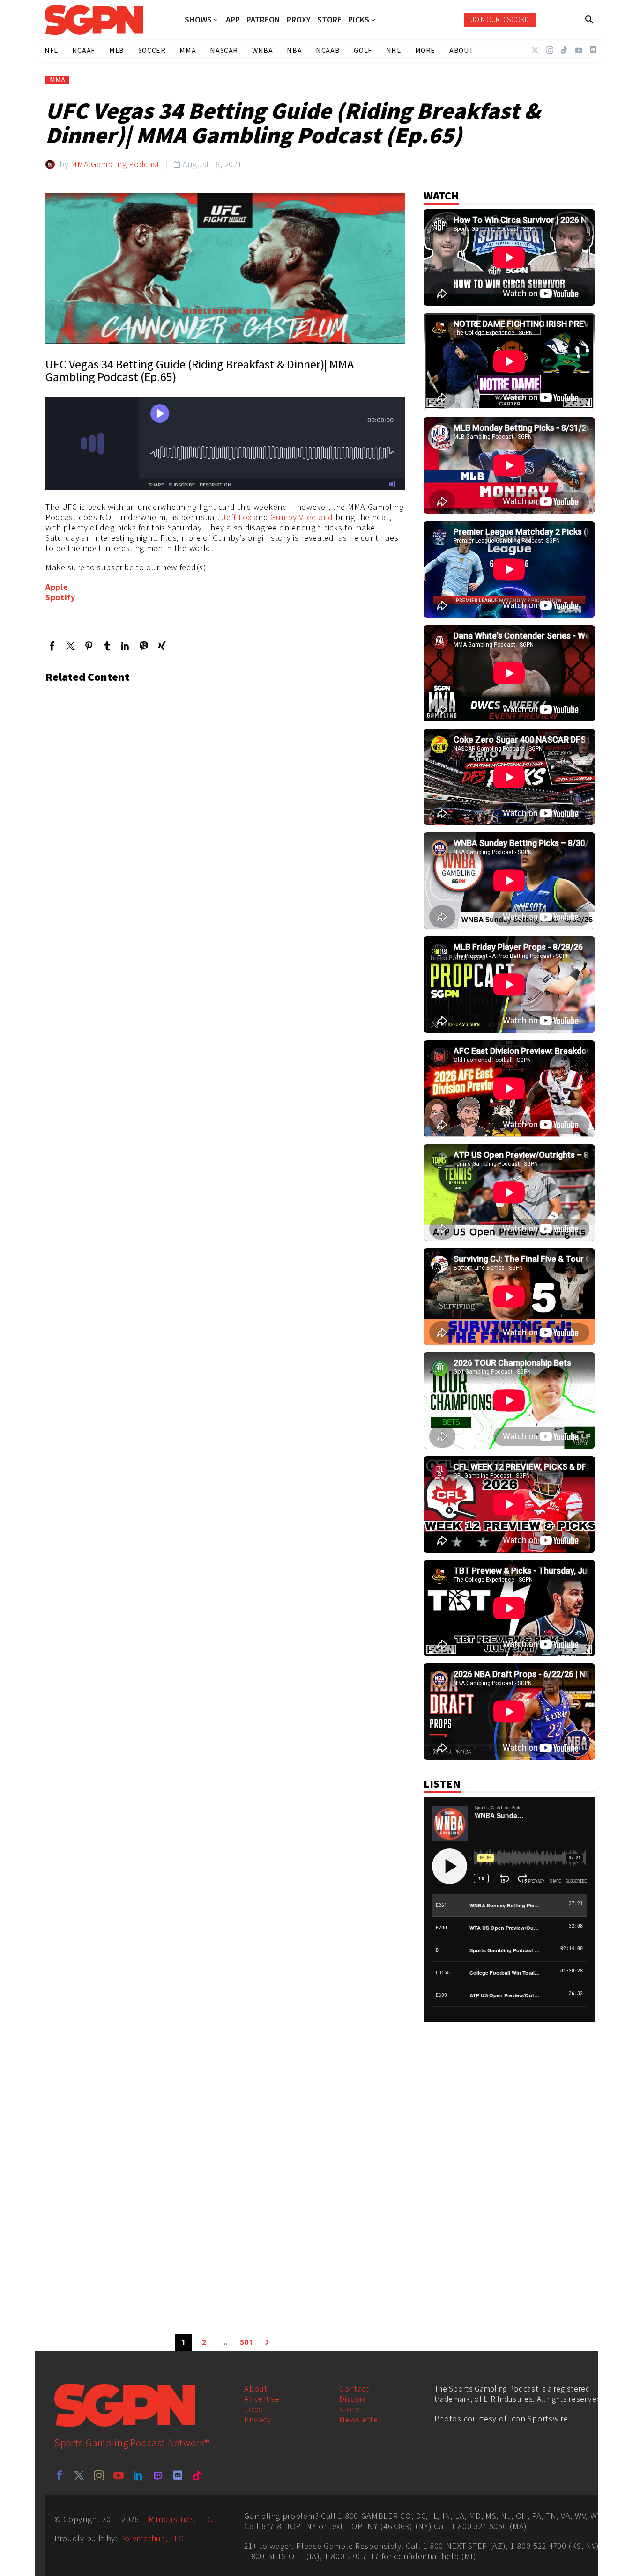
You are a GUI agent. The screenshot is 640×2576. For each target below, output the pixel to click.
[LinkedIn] (125, 646)
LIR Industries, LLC (177, 2519)
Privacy (257, 2419)
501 (246, 2342)
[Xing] (162, 646)
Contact (354, 2388)
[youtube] (119, 2475)
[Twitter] (535, 50)
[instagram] (99, 2475)
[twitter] (79, 2475)
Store (350, 2409)
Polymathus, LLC (152, 2538)
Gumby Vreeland (302, 517)
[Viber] (144, 646)
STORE (329, 20)
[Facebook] (52, 646)
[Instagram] (550, 50)
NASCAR (224, 50)
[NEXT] (267, 2342)
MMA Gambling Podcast (115, 164)
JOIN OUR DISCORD (500, 19)
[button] (590, 20)
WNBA (262, 50)
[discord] (178, 2475)
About (256, 2388)
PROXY (299, 20)
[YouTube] (579, 50)
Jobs (253, 2409)
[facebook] (60, 2475)
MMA (57, 80)
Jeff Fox (237, 517)
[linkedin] (138, 2475)
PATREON (263, 20)
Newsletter (360, 2419)
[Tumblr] (107, 646)
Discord (353, 2399)
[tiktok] (197, 2475)
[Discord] (593, 50)
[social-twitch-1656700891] (158, 2475)
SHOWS (198, 20)
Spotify (60, 597)
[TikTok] (564, 50)
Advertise (262, 2399)
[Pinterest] (89, 646)
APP (233, 20)
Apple (57, 587)
